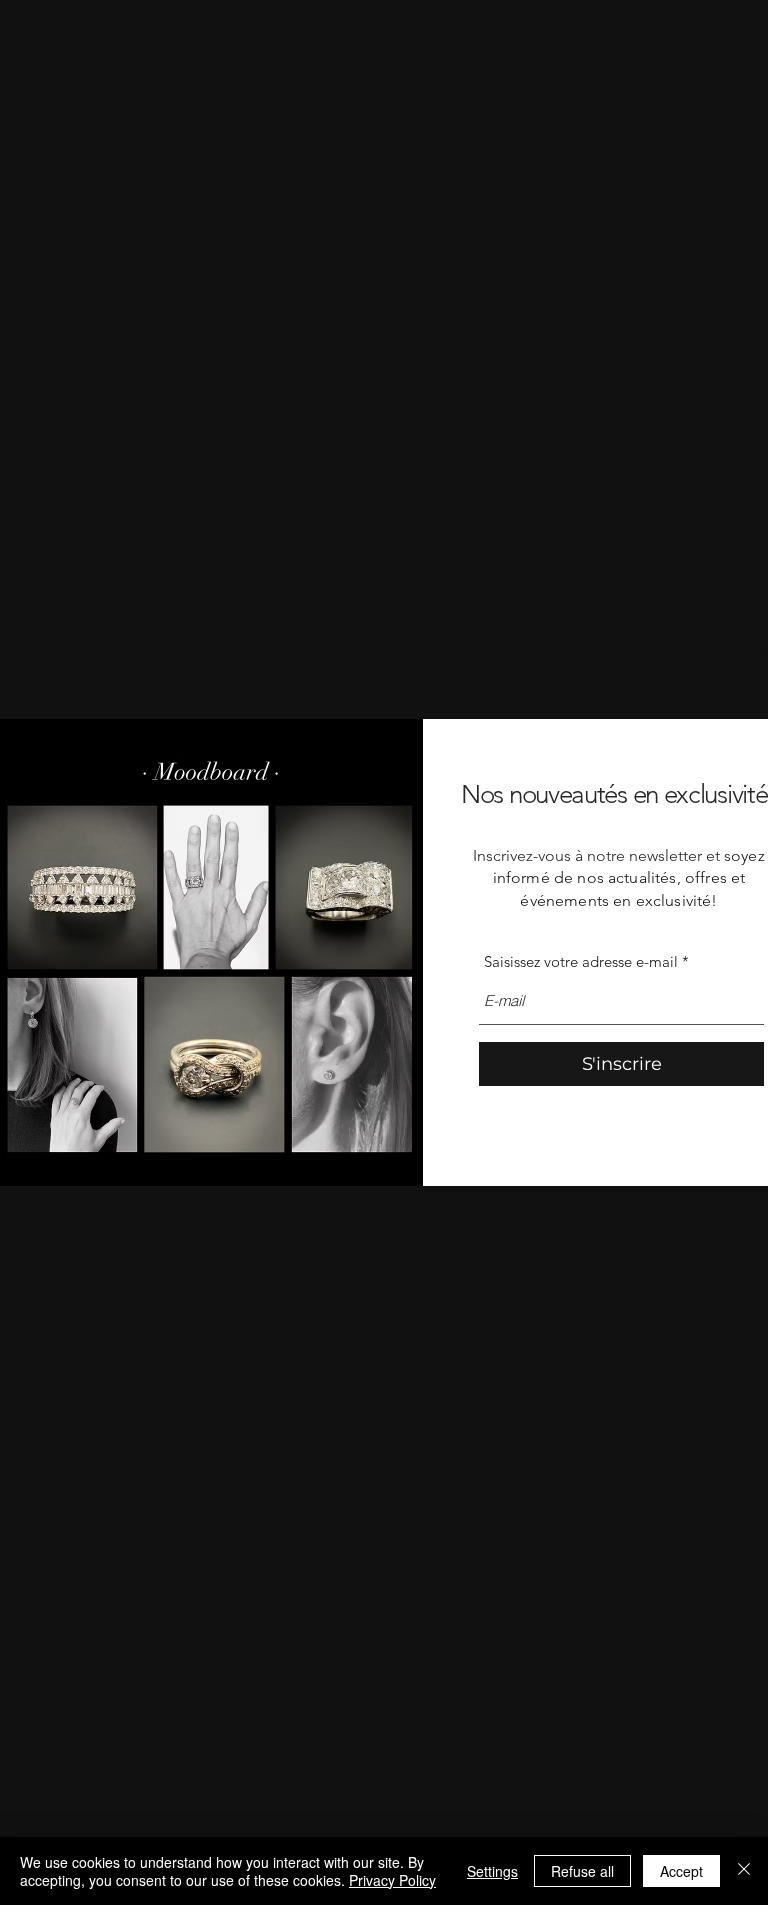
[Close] (744, 1871)
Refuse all (582, 1871)
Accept (681, 1871)
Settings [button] (492, 1871)
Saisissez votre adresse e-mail (581, 961)
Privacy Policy (392, 1880)
